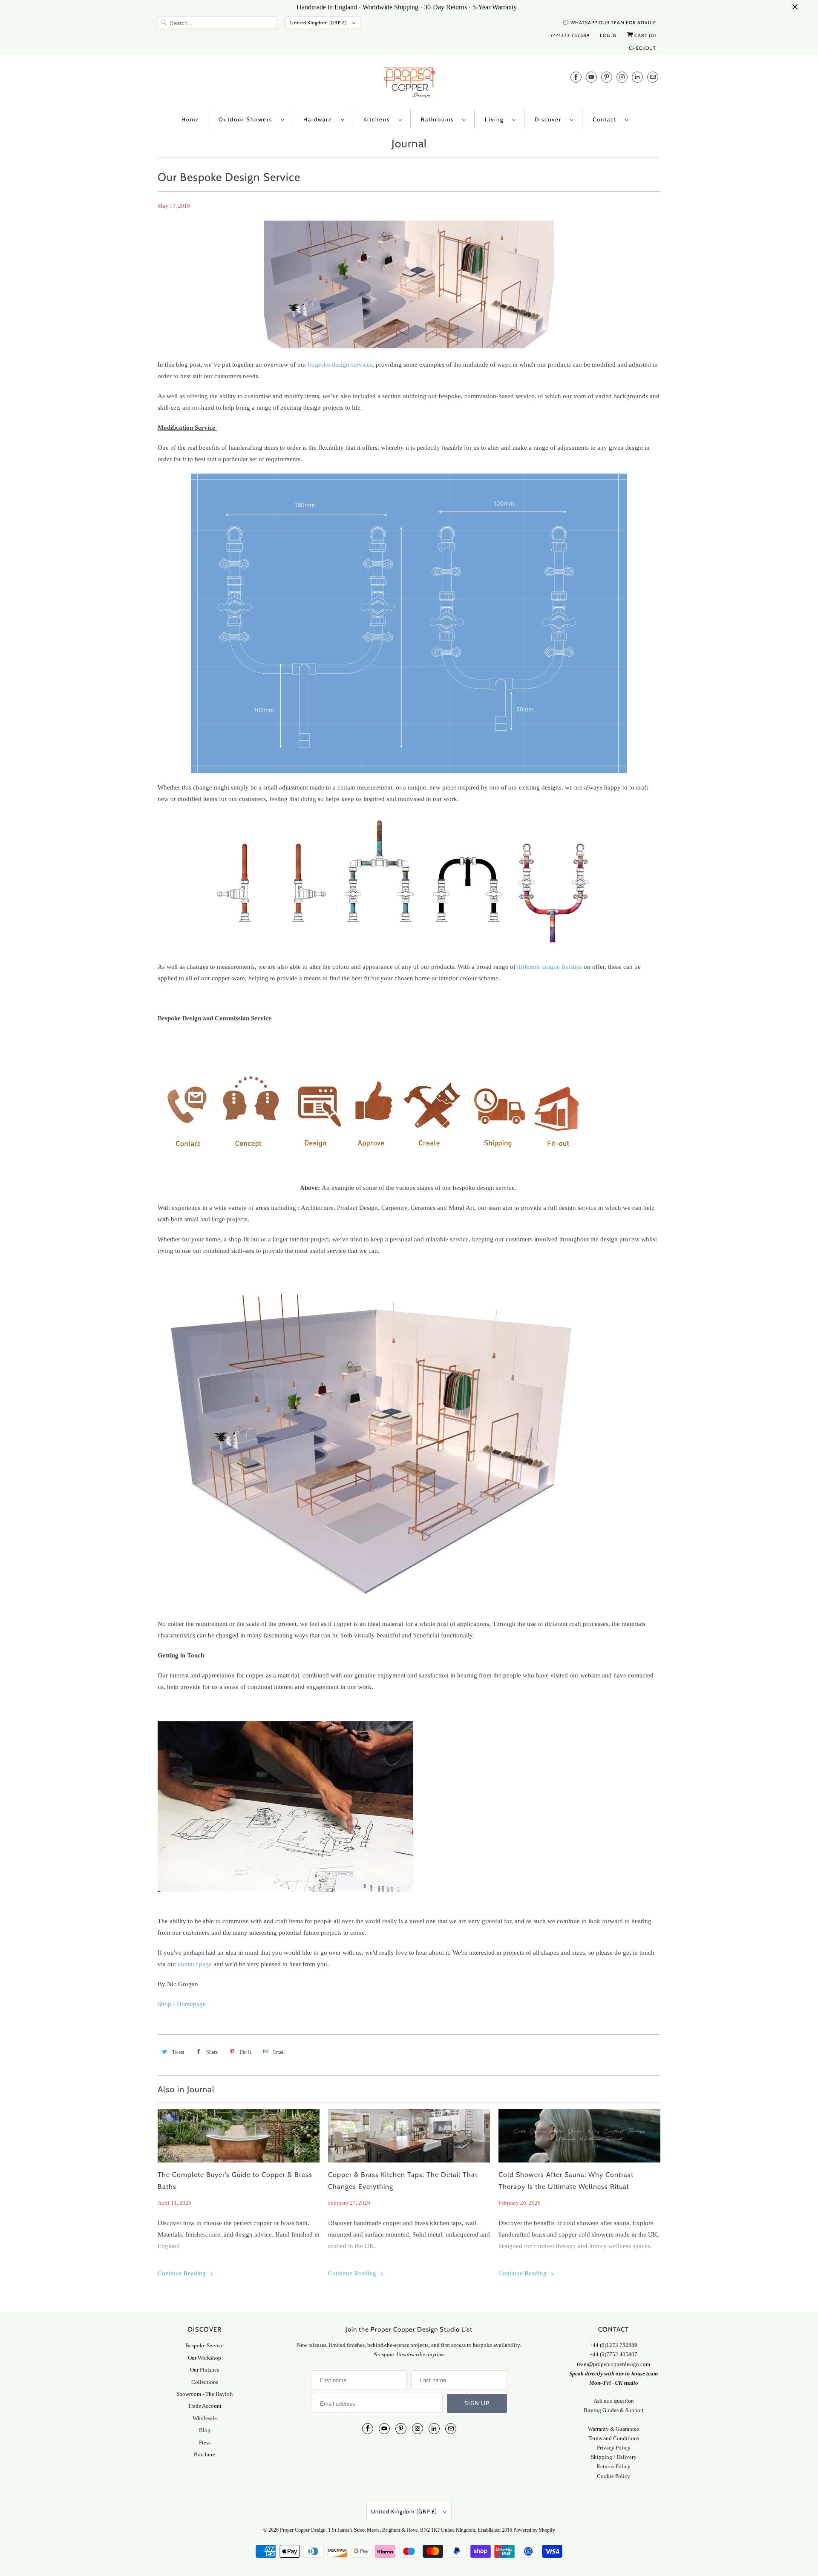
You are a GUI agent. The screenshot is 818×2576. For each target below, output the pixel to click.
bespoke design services (340, 365)
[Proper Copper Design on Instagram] (622, 77)
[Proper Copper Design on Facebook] (576, 77)
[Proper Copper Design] (409, 84)
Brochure (204, 2454)
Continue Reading (183, 2273)
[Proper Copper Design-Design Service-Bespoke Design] (409, 623)
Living (496, 119)
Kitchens (379, 119)
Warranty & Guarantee (613, 2429)
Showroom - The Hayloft (205, 2394)
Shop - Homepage (182, 2004)
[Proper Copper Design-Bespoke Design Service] (272, 1592)
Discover (550, 119)
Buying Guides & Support (614, 2410)
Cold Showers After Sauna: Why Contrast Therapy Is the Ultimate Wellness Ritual (566, 2181)
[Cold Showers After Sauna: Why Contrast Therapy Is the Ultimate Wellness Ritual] (579, 2136)
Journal (409, 144)
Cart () (645, 35)
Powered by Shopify (534, 2530)
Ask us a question (614, 2401)
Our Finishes (204, 2370)
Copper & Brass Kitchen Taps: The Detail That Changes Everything (403, 2181)
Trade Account (205, 2406)
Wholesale (205, 2418)
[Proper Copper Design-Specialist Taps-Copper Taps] (409, 947)
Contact (607, 119)
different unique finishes (550, 967)
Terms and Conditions (614, 2438)
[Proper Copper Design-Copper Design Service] (285, 1890)
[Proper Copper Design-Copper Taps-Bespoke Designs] (376, 1156)
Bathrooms (439, 119)
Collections (205, 2382)
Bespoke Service (204, 2345)
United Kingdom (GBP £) (319, 23)
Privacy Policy (614, 2448)
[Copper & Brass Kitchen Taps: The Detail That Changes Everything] (409, 2136)
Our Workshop (204, 2358)
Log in (608, 35)
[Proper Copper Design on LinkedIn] (637, 77)
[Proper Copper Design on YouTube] (591, 77)
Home (190, 119)
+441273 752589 (570, 35)
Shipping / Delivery (614, 2457)
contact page (195, 1964)
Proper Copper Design (303, 2530)
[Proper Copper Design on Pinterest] (607, 77)
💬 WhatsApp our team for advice (609, 23)
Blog (205, 2430)
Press (205, 2442)
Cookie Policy (613, 2476)
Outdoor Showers (248, 119)
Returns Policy (613, 2466)
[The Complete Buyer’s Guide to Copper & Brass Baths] (239, 2136)
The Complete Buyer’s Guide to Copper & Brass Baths (235, 2181)
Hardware (320, 119)
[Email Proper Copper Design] (653, 77)
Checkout (642, 48)
